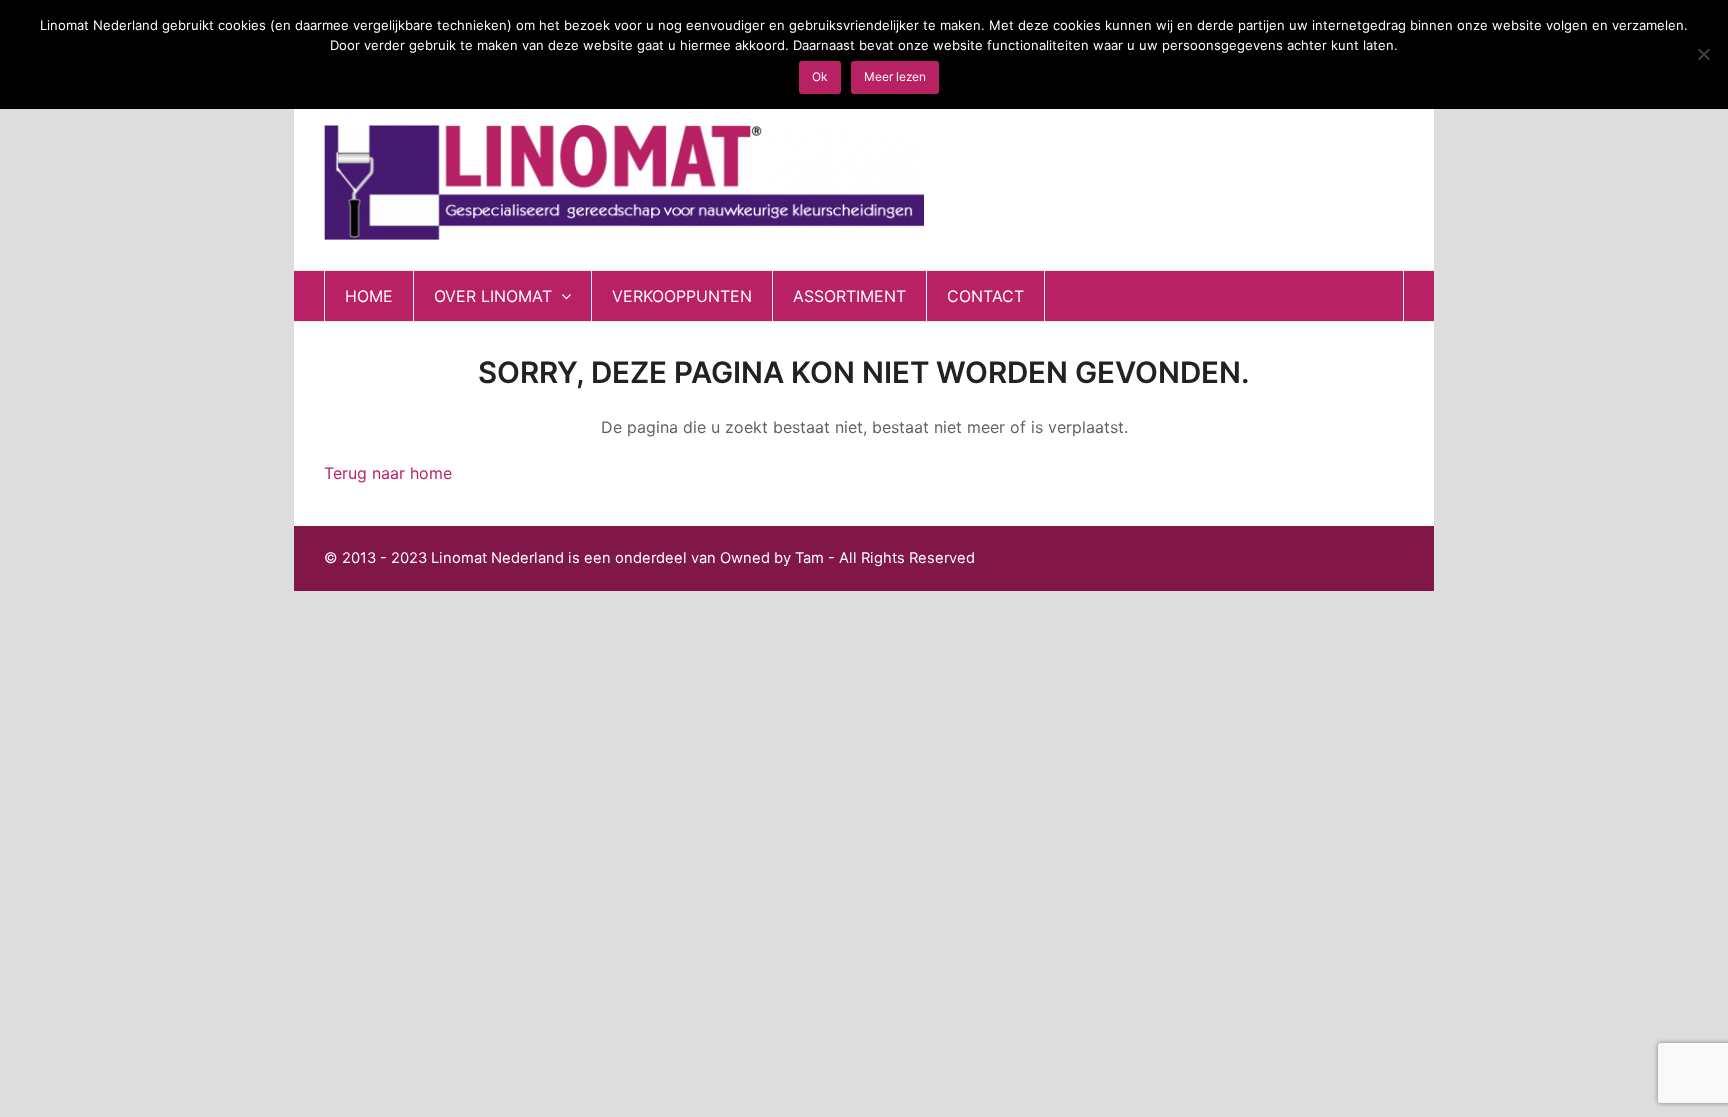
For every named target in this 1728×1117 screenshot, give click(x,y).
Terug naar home (388, 473)
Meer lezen (895, 76)
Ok (820, 76)
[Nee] (1703, 54)
